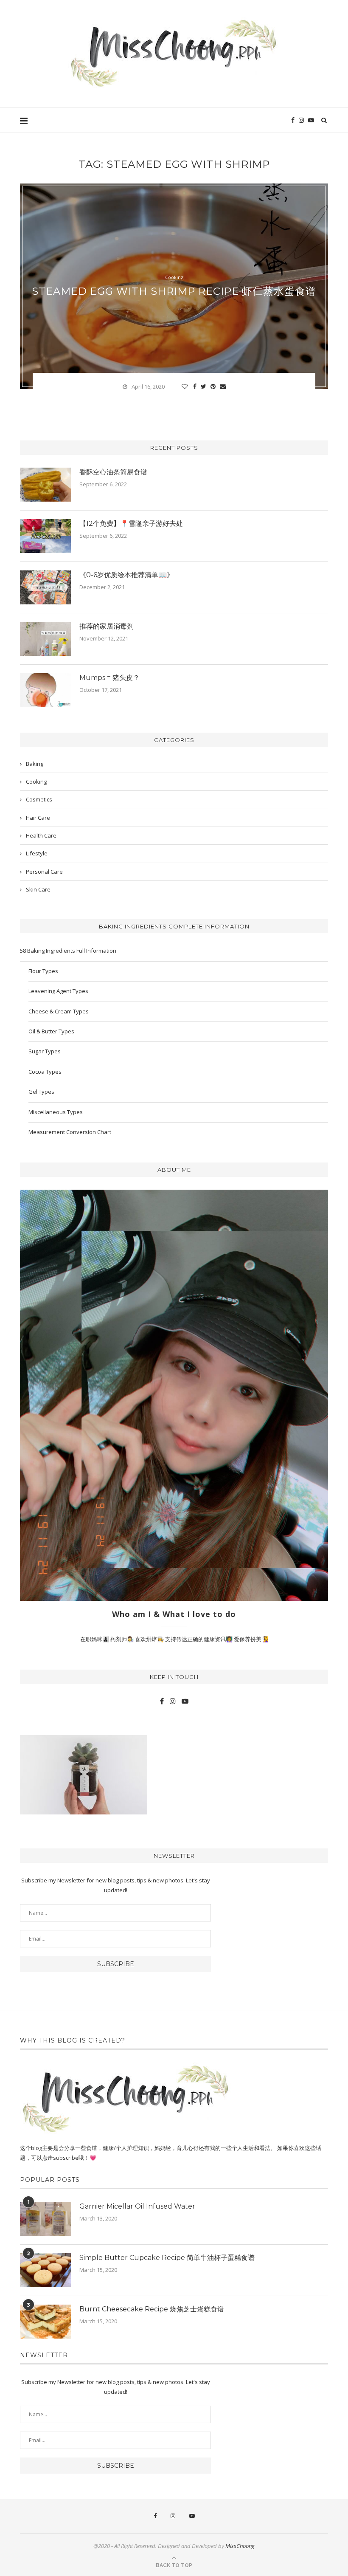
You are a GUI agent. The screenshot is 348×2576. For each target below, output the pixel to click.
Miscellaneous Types (56, 1112)
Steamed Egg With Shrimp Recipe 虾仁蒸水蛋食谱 (174, 291)
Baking (35, 764)
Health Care (41, 835)
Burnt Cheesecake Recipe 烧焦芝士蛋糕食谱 (152, 2309)
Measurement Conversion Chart (70, 1132)
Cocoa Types (45, 1072)
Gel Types (41, 1092)
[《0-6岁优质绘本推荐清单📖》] (45, 587)
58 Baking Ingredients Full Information (68, 951)
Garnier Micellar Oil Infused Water (137, 2206)
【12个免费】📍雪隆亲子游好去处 (131, 523)
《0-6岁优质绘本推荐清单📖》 (126, 575)
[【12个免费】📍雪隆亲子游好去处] (45, 536)
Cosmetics (39, 799)
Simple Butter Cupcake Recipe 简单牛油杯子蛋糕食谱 (167, 2258)
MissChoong (240, 2546)
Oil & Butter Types (51, 1031)
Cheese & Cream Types (59, 1011)
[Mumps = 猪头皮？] (45, 690)
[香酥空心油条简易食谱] (45, 485)
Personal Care (44, 872)
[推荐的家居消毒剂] (45, 639)
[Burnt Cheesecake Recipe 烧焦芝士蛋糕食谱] (45, 2322)
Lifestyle (37, 853)
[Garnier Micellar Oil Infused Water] (45, 2219)
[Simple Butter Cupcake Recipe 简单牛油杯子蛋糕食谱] (45, 2270)
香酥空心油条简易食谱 (113, 472)
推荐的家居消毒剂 (107, 626)
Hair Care (38, 818)
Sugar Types (45, 1051)
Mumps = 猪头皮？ (109, 678)
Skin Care (38, 889)
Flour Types (43, 971)
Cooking (174, 277)
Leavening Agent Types (58, 991)
